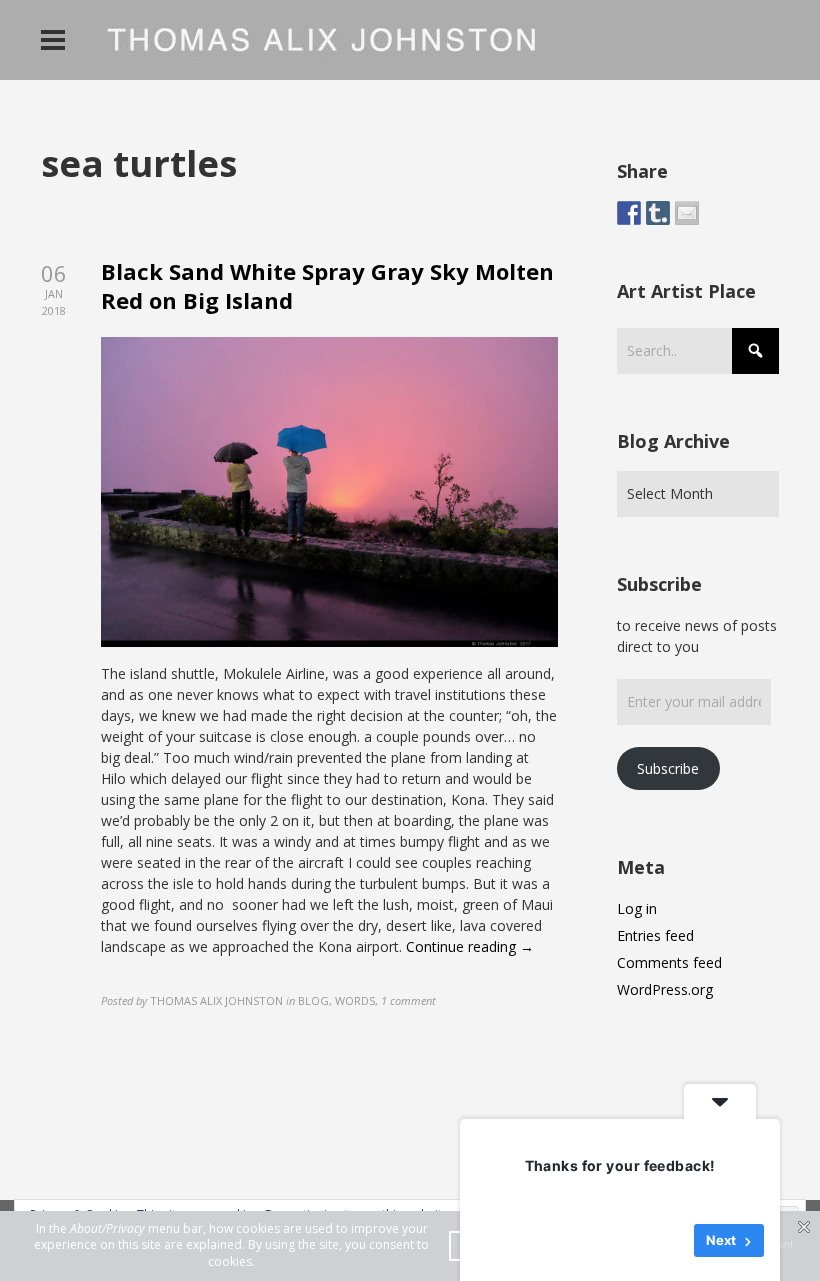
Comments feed (669, 962)
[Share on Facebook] (629, 213)
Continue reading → (470, 946)
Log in (637, 908)
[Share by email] (687, 213)
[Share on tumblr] (658, 213)
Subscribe (668, 768)
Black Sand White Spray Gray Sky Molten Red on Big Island (327, 285)
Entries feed (655, 935)
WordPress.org (665, 989)
